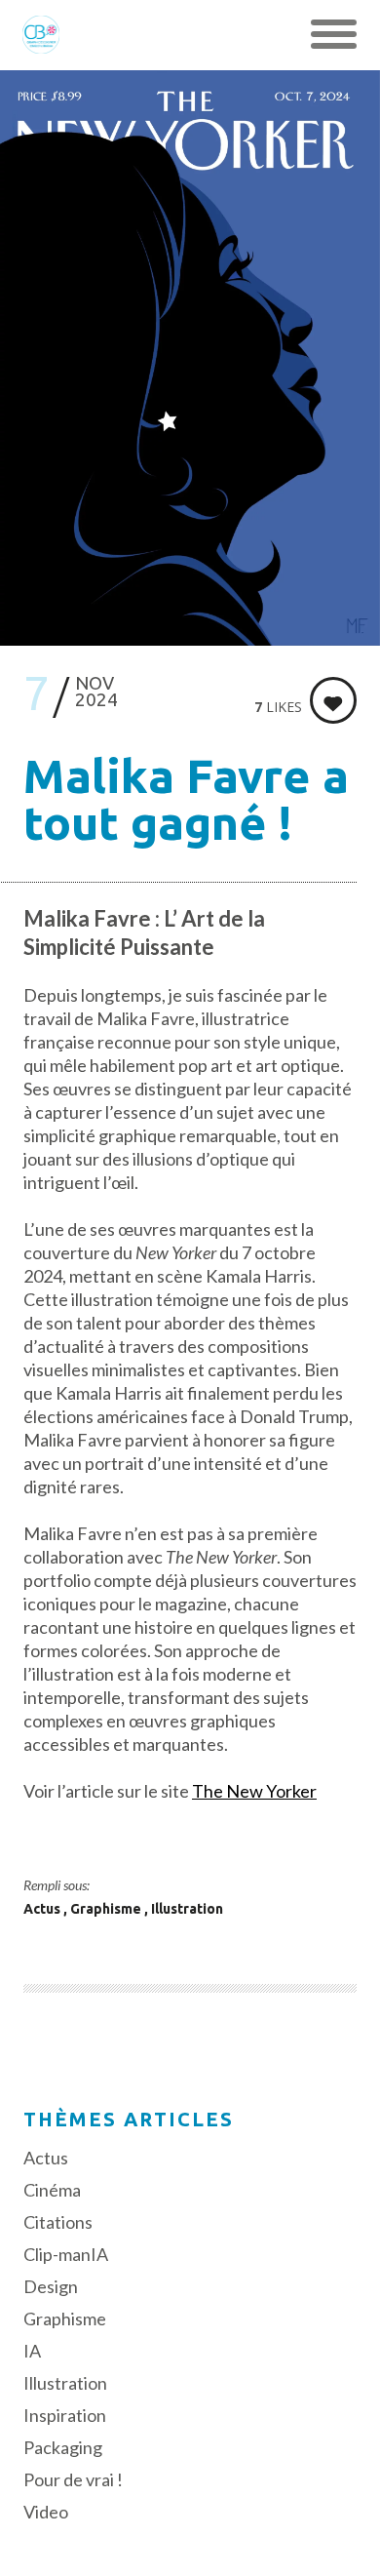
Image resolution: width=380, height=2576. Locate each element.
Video (46, 2512)
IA (32, 2351)
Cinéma (52, 2190)
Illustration (187, 1909)
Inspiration (65, 2415)
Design (51, 2286)
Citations (58, 2222)
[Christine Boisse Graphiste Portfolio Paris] (41, 34)
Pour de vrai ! (73, 2479)
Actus (43, 1909)
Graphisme (107, 1909)
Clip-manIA (66, 2254)
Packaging (63, 2447)
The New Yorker (254, 1791)
